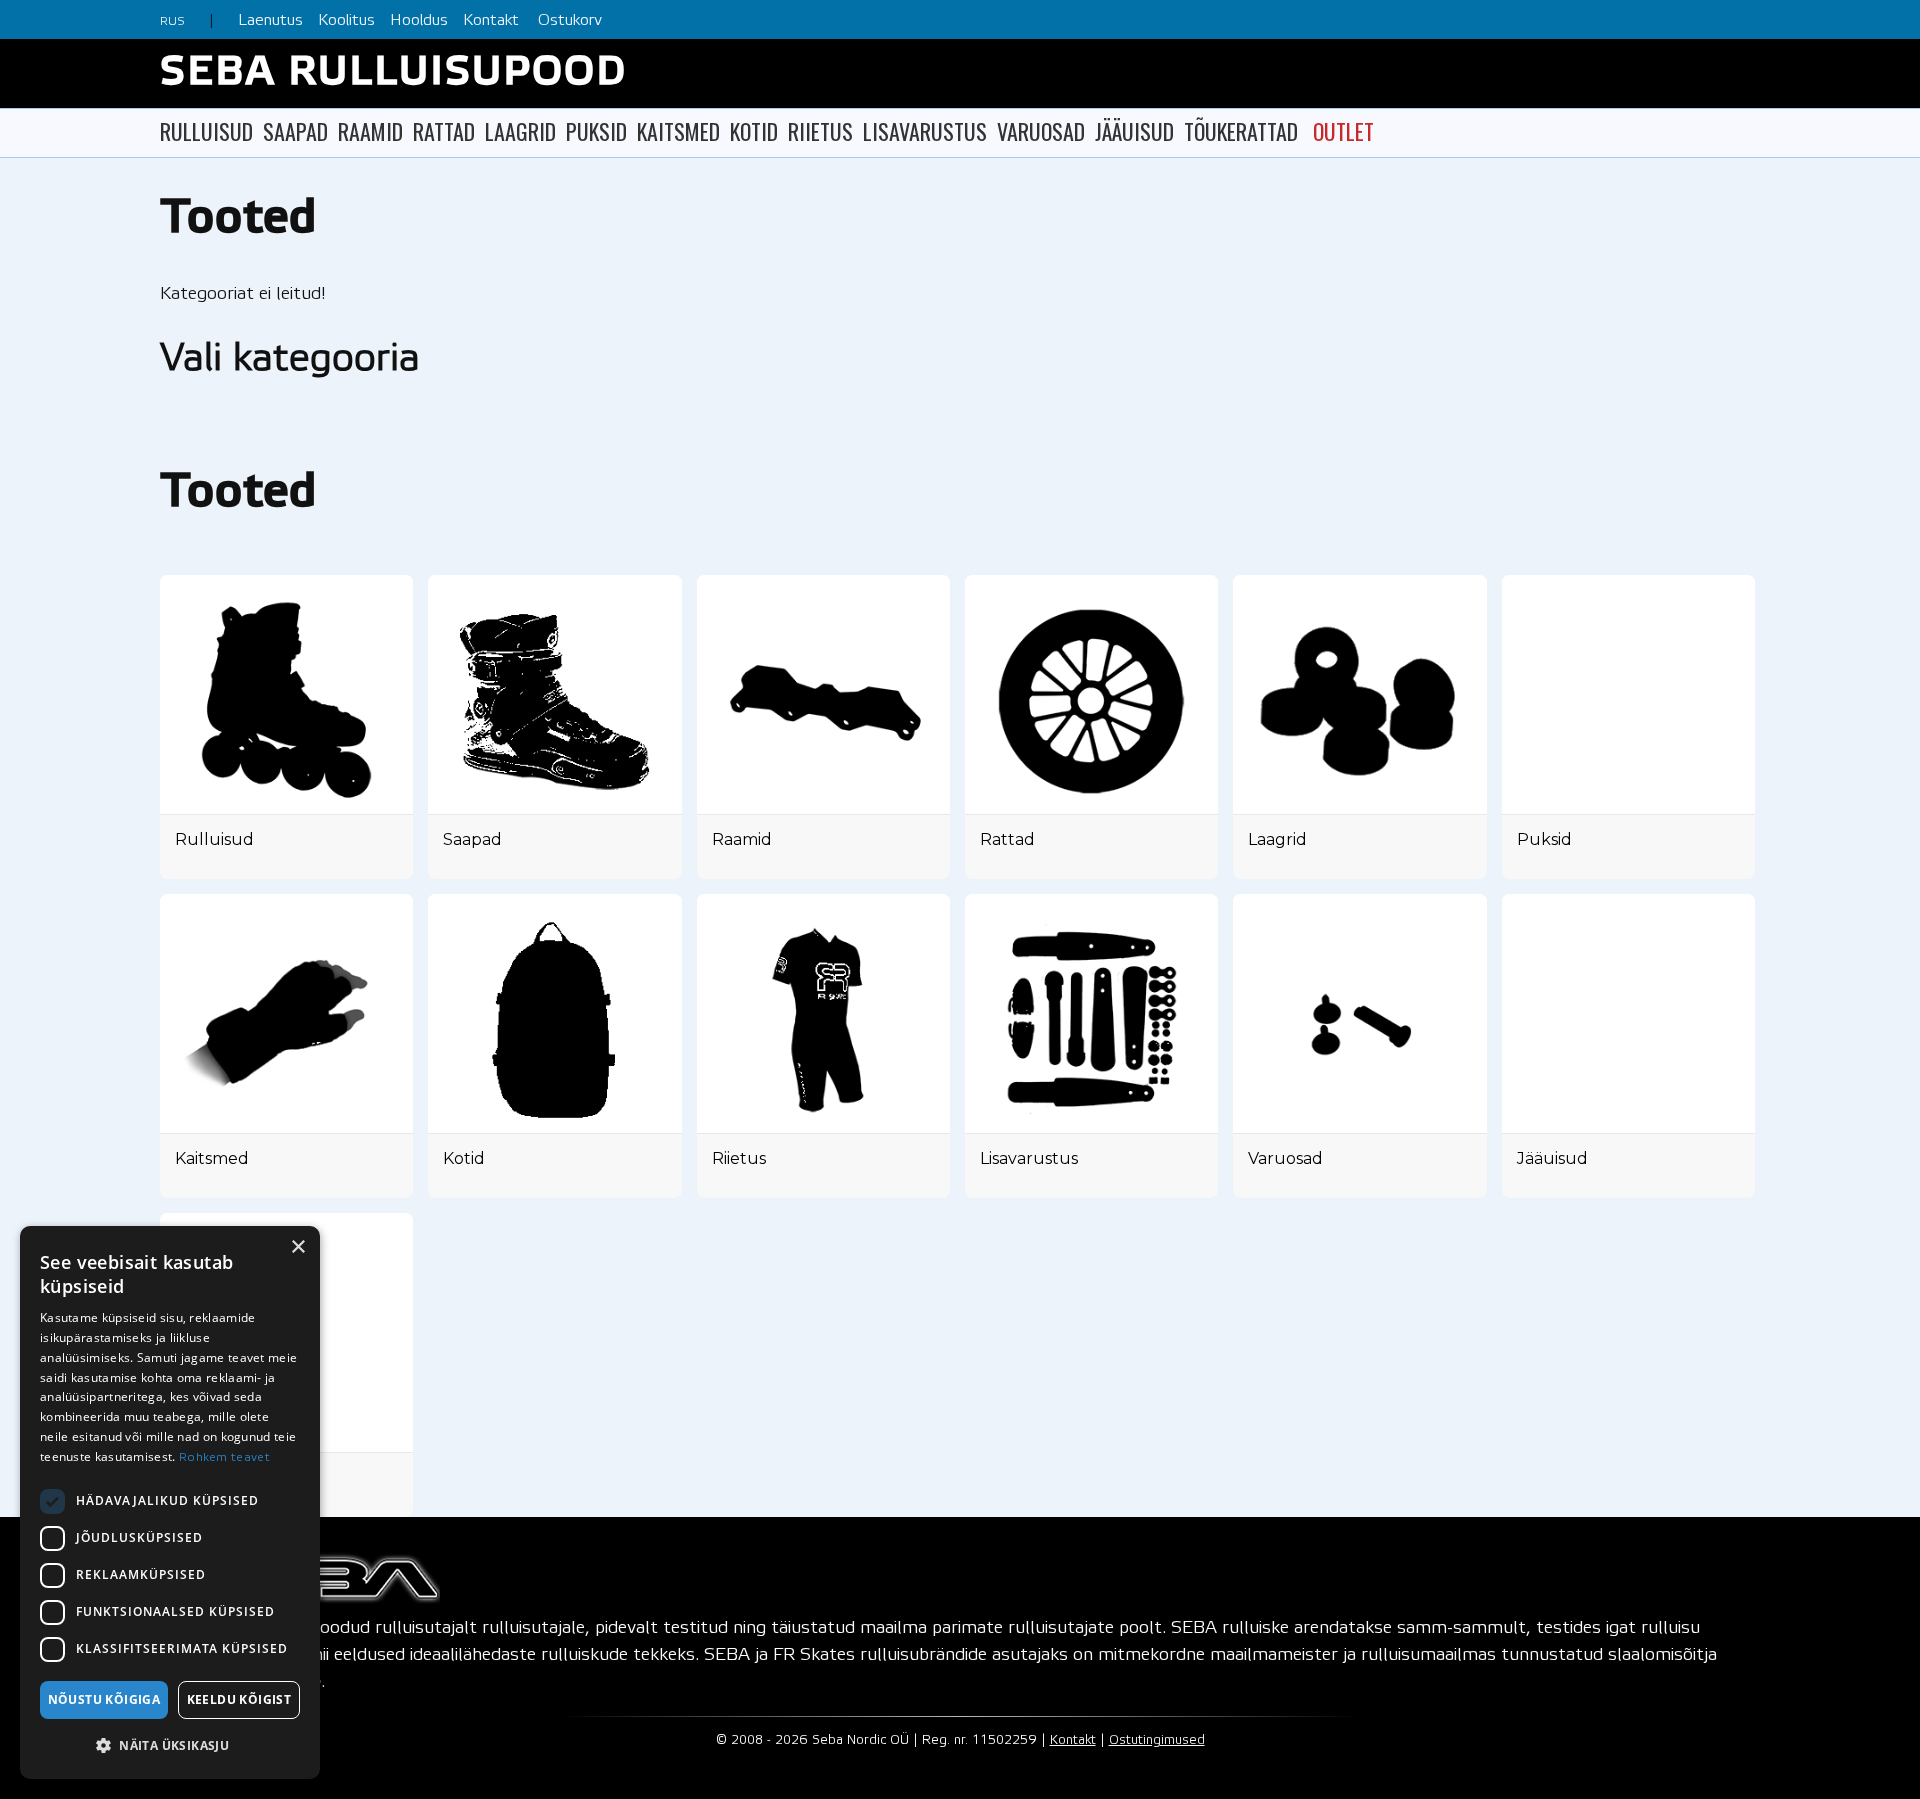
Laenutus (270, 20)
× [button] (297, 1247)
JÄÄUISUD (1134, 131)
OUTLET (1343, 131)
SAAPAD (295, 131)
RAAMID (370, 131)
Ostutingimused (1157, 1740)
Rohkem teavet (224, 1457)
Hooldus (419, 20)
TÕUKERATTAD (1241, 131)
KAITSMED (678, 131)
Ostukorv (570, 20)
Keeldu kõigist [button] (239, 1699)
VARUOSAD (1041, 131)
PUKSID (596, 131)
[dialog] (170, 1502)
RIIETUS (820, 131)
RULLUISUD (206, 131)
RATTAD (444, 131)
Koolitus (346, 20)
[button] (170, 1745)
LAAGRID (520, 131)
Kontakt (491, 20)
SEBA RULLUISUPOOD (393, 73)
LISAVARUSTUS (925, 131)
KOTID (754, 131)
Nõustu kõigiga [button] (104, 1699)
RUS (172, 21)
